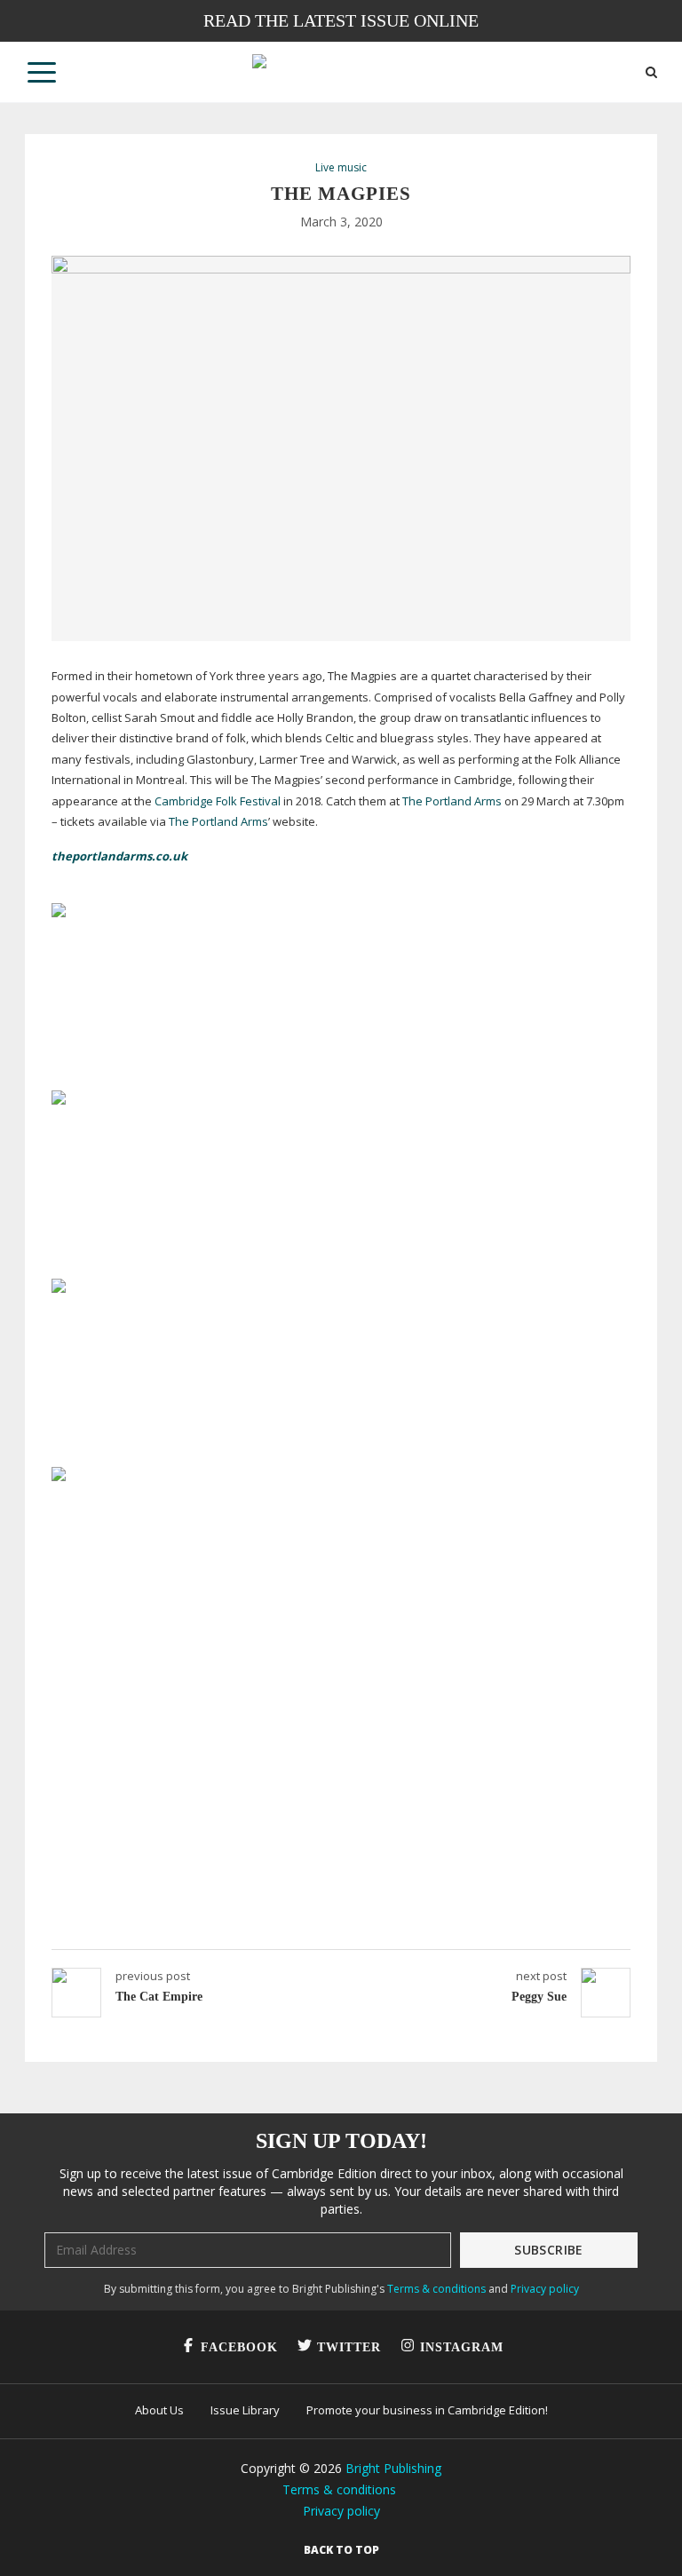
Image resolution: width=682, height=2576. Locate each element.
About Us (159, 2410)
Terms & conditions (436, 2289)
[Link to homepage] (341, 72)
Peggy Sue (539, 1997)
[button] (42, 72)
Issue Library (245, 2410)
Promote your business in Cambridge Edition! (427, 2410)
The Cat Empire (159, 1997)
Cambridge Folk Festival (218, 801)
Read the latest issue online (341, 20)
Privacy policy (545, 2289)
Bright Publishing (393, 2468)
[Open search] (651, 72)
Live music (341, 168)
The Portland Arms (452, 801)
